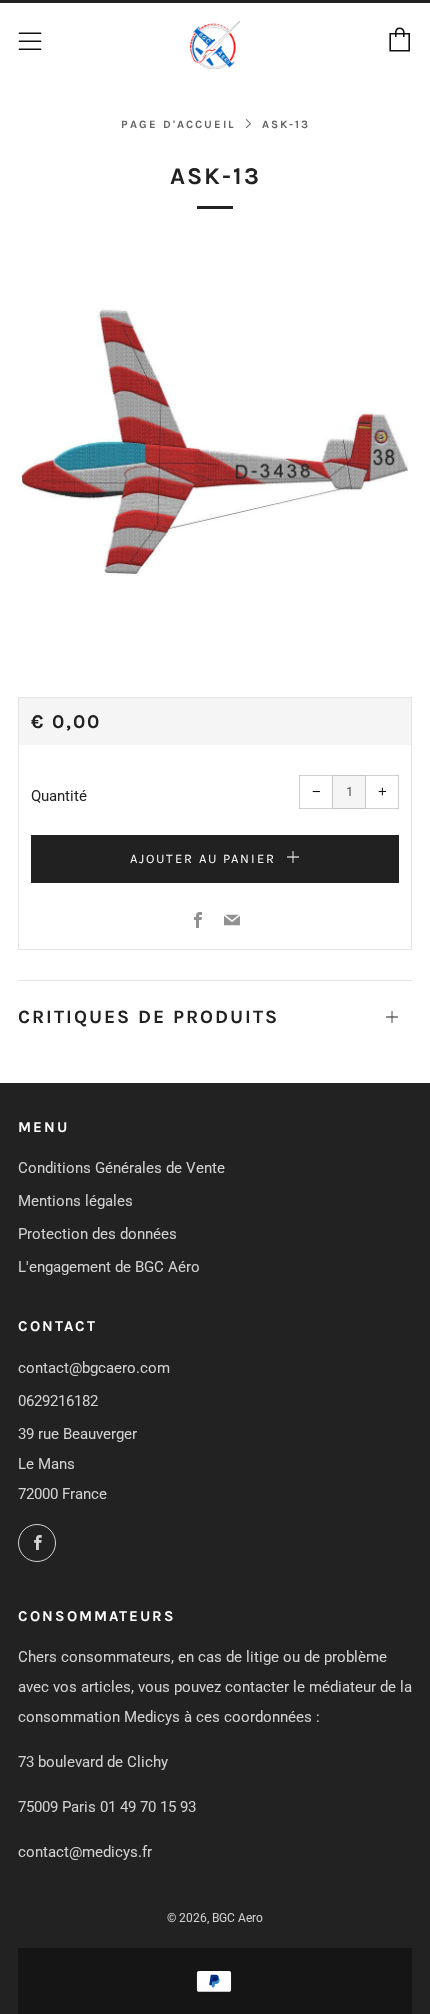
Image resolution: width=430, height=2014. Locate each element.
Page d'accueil (178, 124)
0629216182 (58, 1401)
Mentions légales (75, 1201)
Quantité (59, 796)
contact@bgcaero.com (94, 1368)
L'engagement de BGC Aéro (109, 1267)
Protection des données (97, 1234)
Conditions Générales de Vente (121, 1168)
